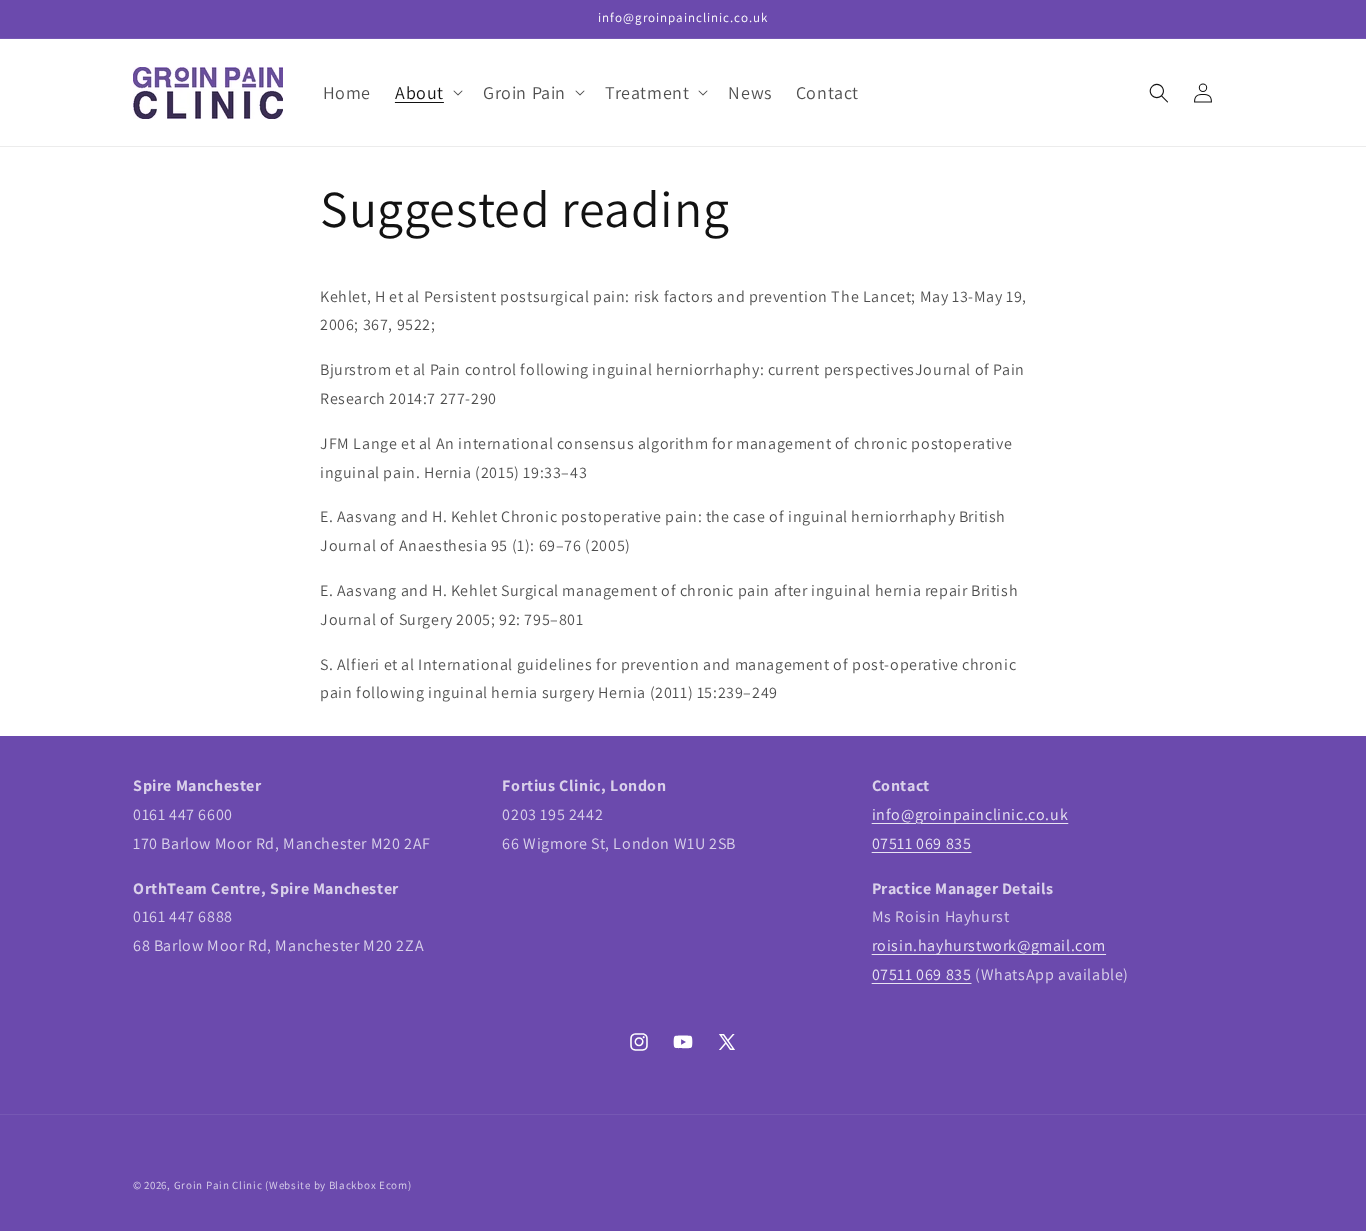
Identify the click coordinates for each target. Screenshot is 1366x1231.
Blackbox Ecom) (370, 1185)
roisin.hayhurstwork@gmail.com (989, 945)
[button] (427, 92)
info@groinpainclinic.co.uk (970, 814)
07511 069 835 (922, 843)
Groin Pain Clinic (218, 1185)
